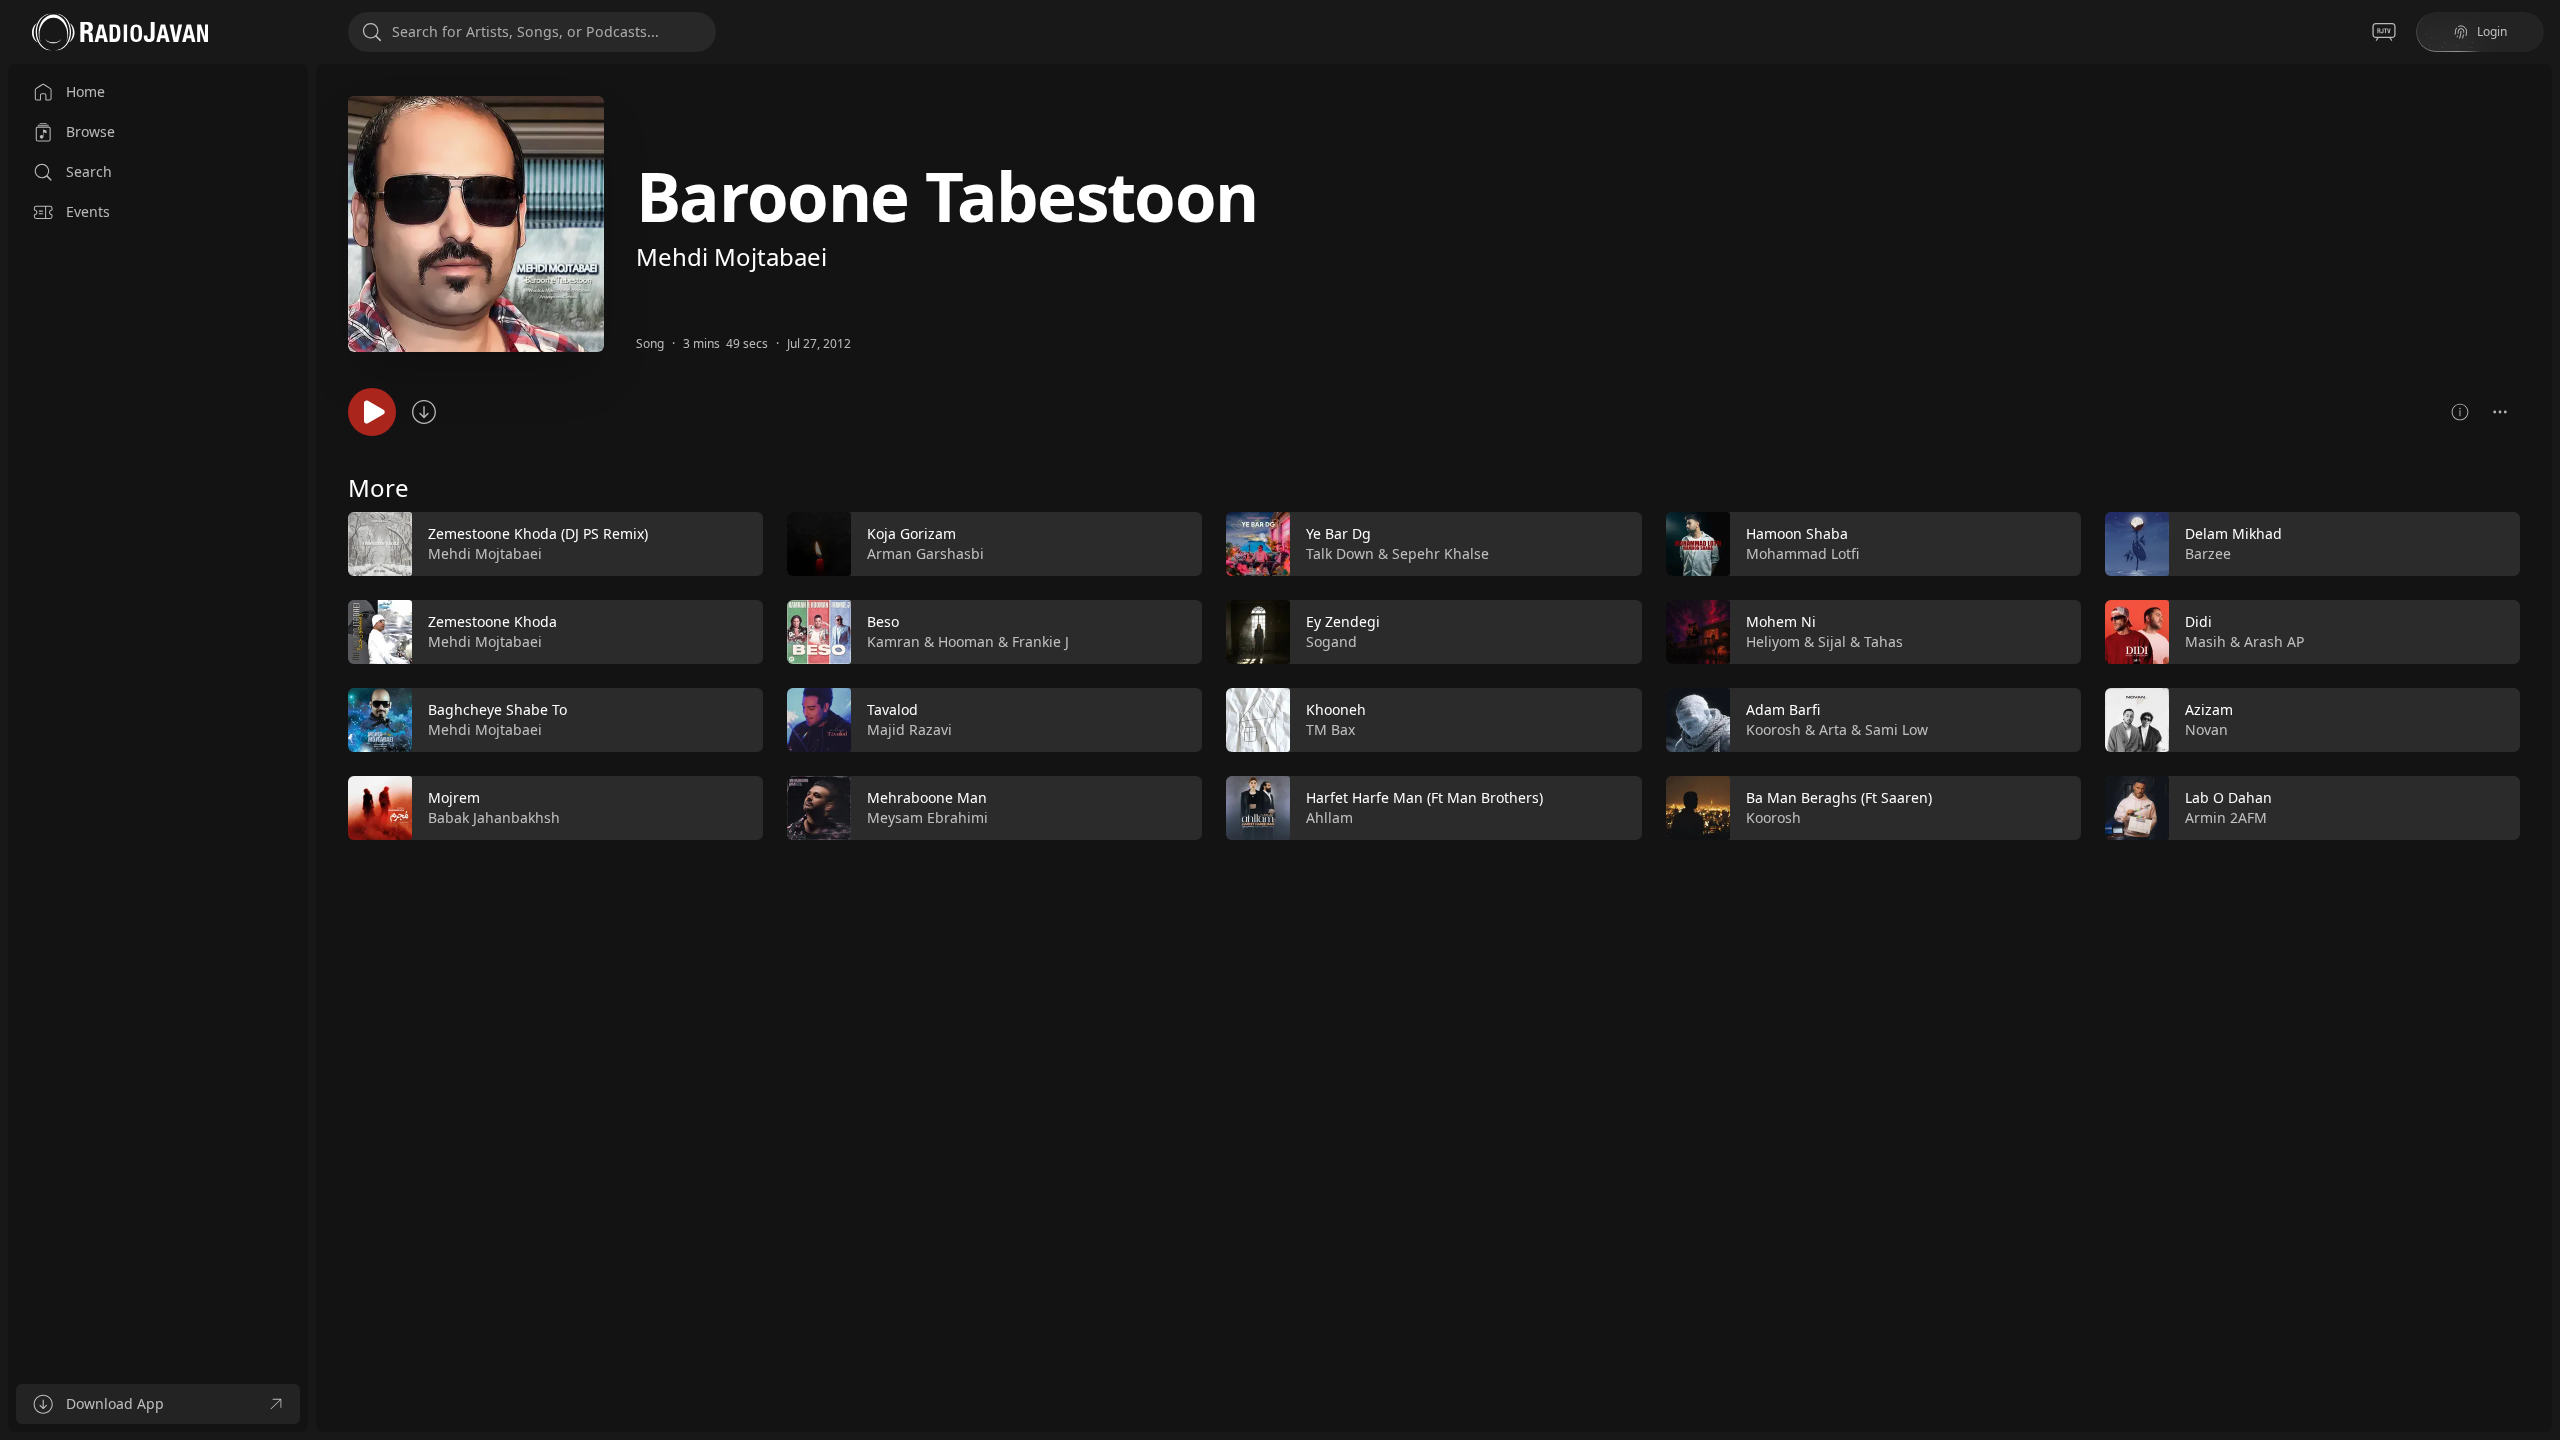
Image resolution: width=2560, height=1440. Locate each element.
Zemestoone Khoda (492, 621)
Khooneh (1336, 709)
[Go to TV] (2384, 32)
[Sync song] (424, 412)
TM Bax (1330, 729)
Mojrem (454, 797)
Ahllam (1329, 817)
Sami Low (1896, 729)
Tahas (1883, 641)
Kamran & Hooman (930, 641)
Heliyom (1773, 641)
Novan (2206, 729)
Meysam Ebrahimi (927, 817)
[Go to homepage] (120, 32)
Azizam (2209, 709)
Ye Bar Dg (1338, 533)
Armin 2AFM (2226, 817)
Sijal (1832, 641)
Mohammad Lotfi (1802, 553)
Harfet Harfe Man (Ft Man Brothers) (1424, 797)
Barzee (2208, 553)
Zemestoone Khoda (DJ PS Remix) (538, 533)
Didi (2198, 621)
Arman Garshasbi (925, 553)
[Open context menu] (2500, 412)
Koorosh (1773, 729)
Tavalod (892, 709)
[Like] (735, 545)
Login (2492, 31)
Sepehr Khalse (1440, 553)
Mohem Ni (1781, 621)
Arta (1833, 729)
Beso (883, 621)
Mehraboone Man (927, 797)
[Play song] (372, 412)
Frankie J (1040, 641)
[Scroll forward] (2538, 672)
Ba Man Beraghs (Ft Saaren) (1839, 797)
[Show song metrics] (2460, 412)
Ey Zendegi (1343, 621)
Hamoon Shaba (1797, 533)
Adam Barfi (1783, 709)
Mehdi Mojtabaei (731, 256)
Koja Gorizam (911, 533)
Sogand (1331, 641)
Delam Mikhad (2233, 533)
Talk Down (1340, 553)
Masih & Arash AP (2244, 641)
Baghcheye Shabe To (497, 709)
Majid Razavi (909, 729)
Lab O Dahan (2228, 797)
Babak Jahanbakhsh (494, 817)
